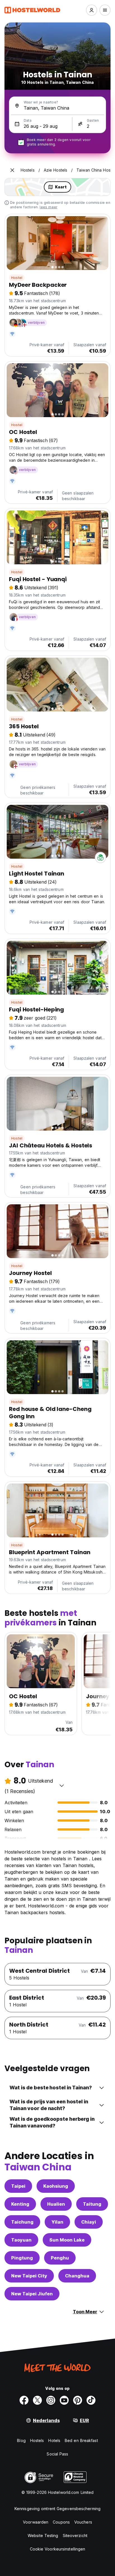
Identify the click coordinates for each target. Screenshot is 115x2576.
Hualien (56, 2204)
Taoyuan (21, 2240)
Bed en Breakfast (81, 2440)
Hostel (17, 278)
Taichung (22, 2222)
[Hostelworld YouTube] (64, 2400)
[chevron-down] (62, 1785)
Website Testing (43, 2535)
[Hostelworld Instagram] (51, 2400)
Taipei (18, 2186)
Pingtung (22, 2258)
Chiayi (89, 2222)
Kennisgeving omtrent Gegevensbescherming (57, 2509)
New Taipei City (29, 2276)
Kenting (20, 2204)
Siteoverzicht (75, 2535)
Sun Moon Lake (67, 2240)
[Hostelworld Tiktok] (91, 2400)
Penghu (60, 2258)
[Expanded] (12, 170)
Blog (21, 2440)
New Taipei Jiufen (32, 2294)
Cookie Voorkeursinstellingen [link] (58, 2549)
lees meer (48, 207)
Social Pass (57, 2454)
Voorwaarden (36, 2522)
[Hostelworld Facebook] (24, 2400)
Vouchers (83, 2522)
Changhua (77, 2276)
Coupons (61, 2522)
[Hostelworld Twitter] (37, 2400)
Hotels (54, 2440)
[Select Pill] (92, 10)
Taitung (92, 2204)
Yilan (57, 2222)
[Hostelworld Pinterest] (78, 2400)
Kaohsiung (56, 2186)
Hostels (37, 2440)
